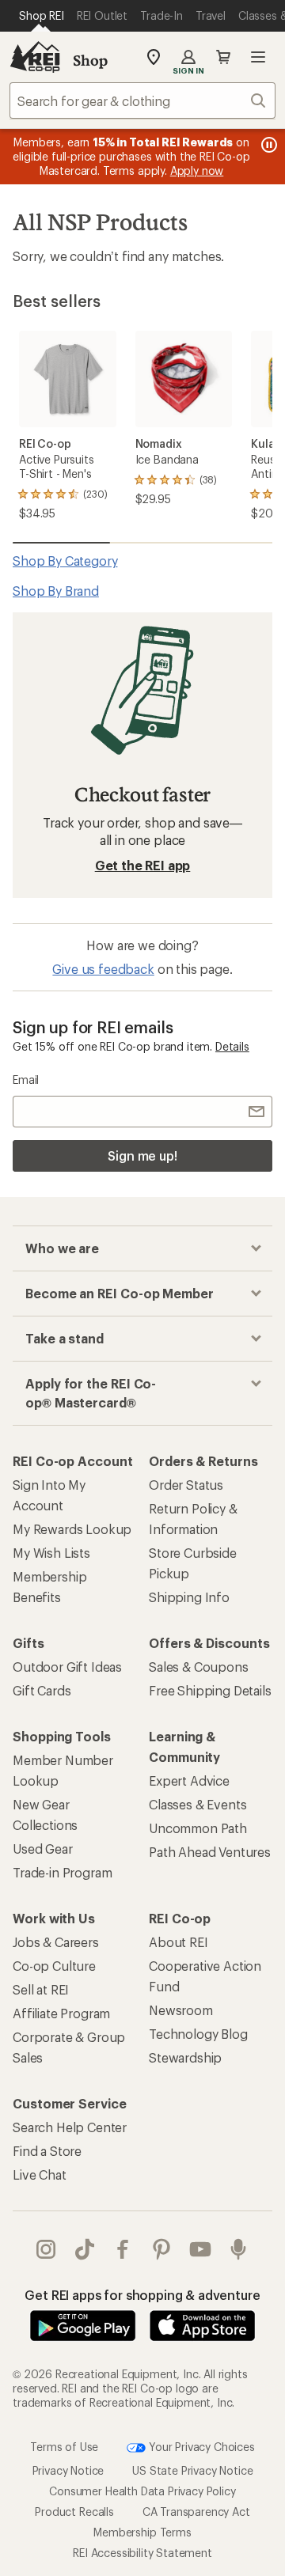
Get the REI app (143, 865)
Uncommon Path (198, 1828)
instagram (46, 2249)
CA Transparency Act (196, 2512)
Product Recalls (74, 2512)
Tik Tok (85, 2249)
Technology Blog (198, 2034)
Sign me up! (142, 1155)
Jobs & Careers (56, 1942)
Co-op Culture (54, 1966)
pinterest (162, 2249)
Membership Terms (142, 2532)
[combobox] (142, 100)
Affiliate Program (61, 2013)
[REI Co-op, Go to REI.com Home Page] (35, 57)
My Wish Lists (51, 1553)
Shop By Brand (56, 591)
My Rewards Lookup (72, 1529)
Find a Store (47, 2151)
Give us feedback (103, 969)
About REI (179, 1942)
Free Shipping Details (210, 1690)
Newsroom (181, 2010)
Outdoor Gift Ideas (67, 1667)
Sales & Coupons (199, 1667)
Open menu (258, 57)
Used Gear (43, 1849)
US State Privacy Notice (192, 2470)
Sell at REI (41, 1989)
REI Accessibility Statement (142, 2553)
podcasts (239, 2249)
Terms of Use (64, 2446)
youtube (201, 2249)
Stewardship (185, 2057)
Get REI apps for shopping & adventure (142, 2295)
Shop (90, 60)
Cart (223, 57)
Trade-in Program (62, 1872)
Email (26, 1080)
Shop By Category (65, 561)
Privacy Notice (68, 2470)
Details (232, 1046)
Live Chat (40, 2174)
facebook (123, 2249)
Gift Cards (42, 1690)
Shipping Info (189, 1597)
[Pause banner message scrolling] (268, 145)
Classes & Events (198, 1804)
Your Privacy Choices (200, 2446)
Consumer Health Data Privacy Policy (142, 2491)
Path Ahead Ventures (210, 1852)
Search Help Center (70, 2127)
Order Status (186, 1485)
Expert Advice (189, 1780)
